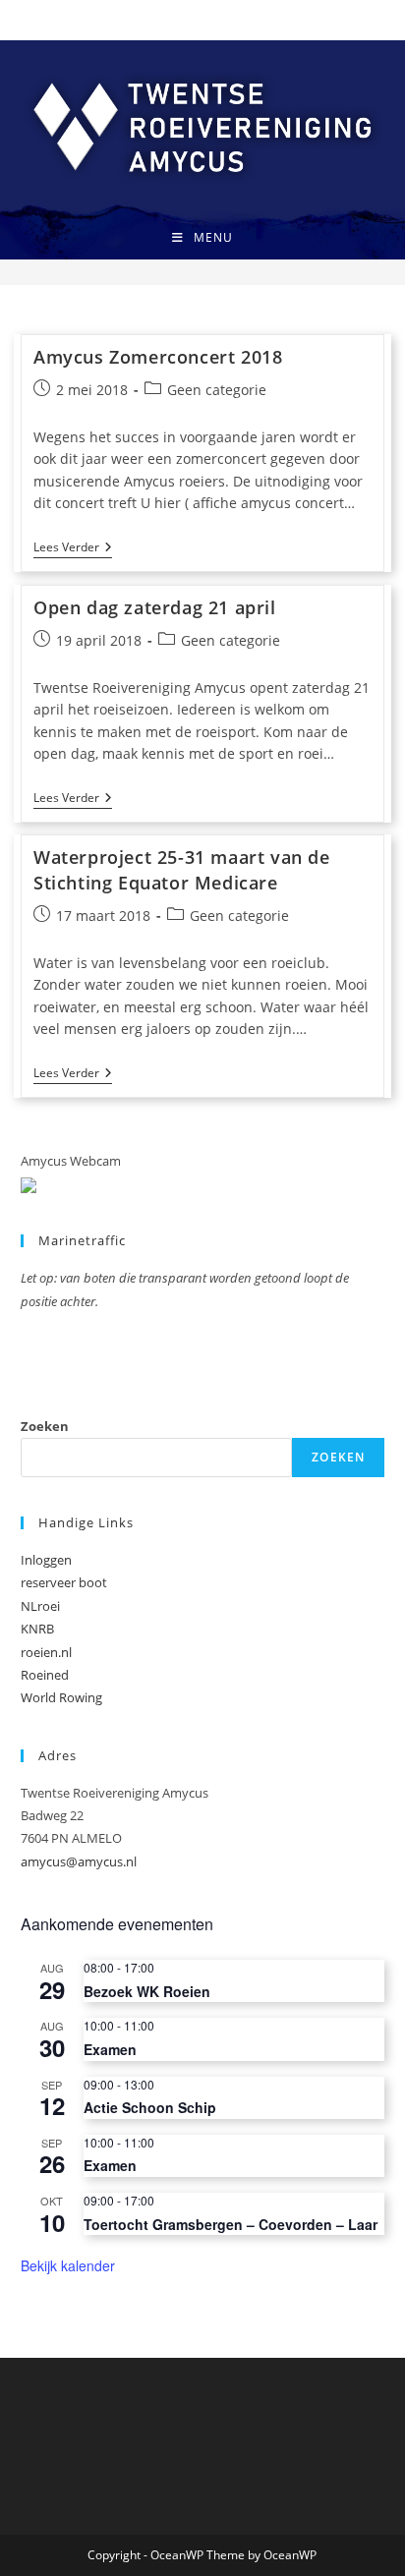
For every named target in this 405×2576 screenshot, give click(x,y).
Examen (110, 2049)
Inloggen (46, 1560)
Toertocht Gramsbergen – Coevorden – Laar (231, 2224)
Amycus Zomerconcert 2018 (158, 357)
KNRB (37, 1629)
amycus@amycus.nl (79, 1861)
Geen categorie (217, 390)
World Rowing (61, 1697)
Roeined (45, 1675)
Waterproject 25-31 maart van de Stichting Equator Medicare (182, 869)
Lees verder (73, 549)
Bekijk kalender (68, 2265)
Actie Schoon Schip (150, 2107)
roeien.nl (46, 1652)
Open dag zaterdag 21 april (155, 607)
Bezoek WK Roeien (147, 1991)
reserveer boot (64, 1582)
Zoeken (45, 1426)
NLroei (40, 1606)
